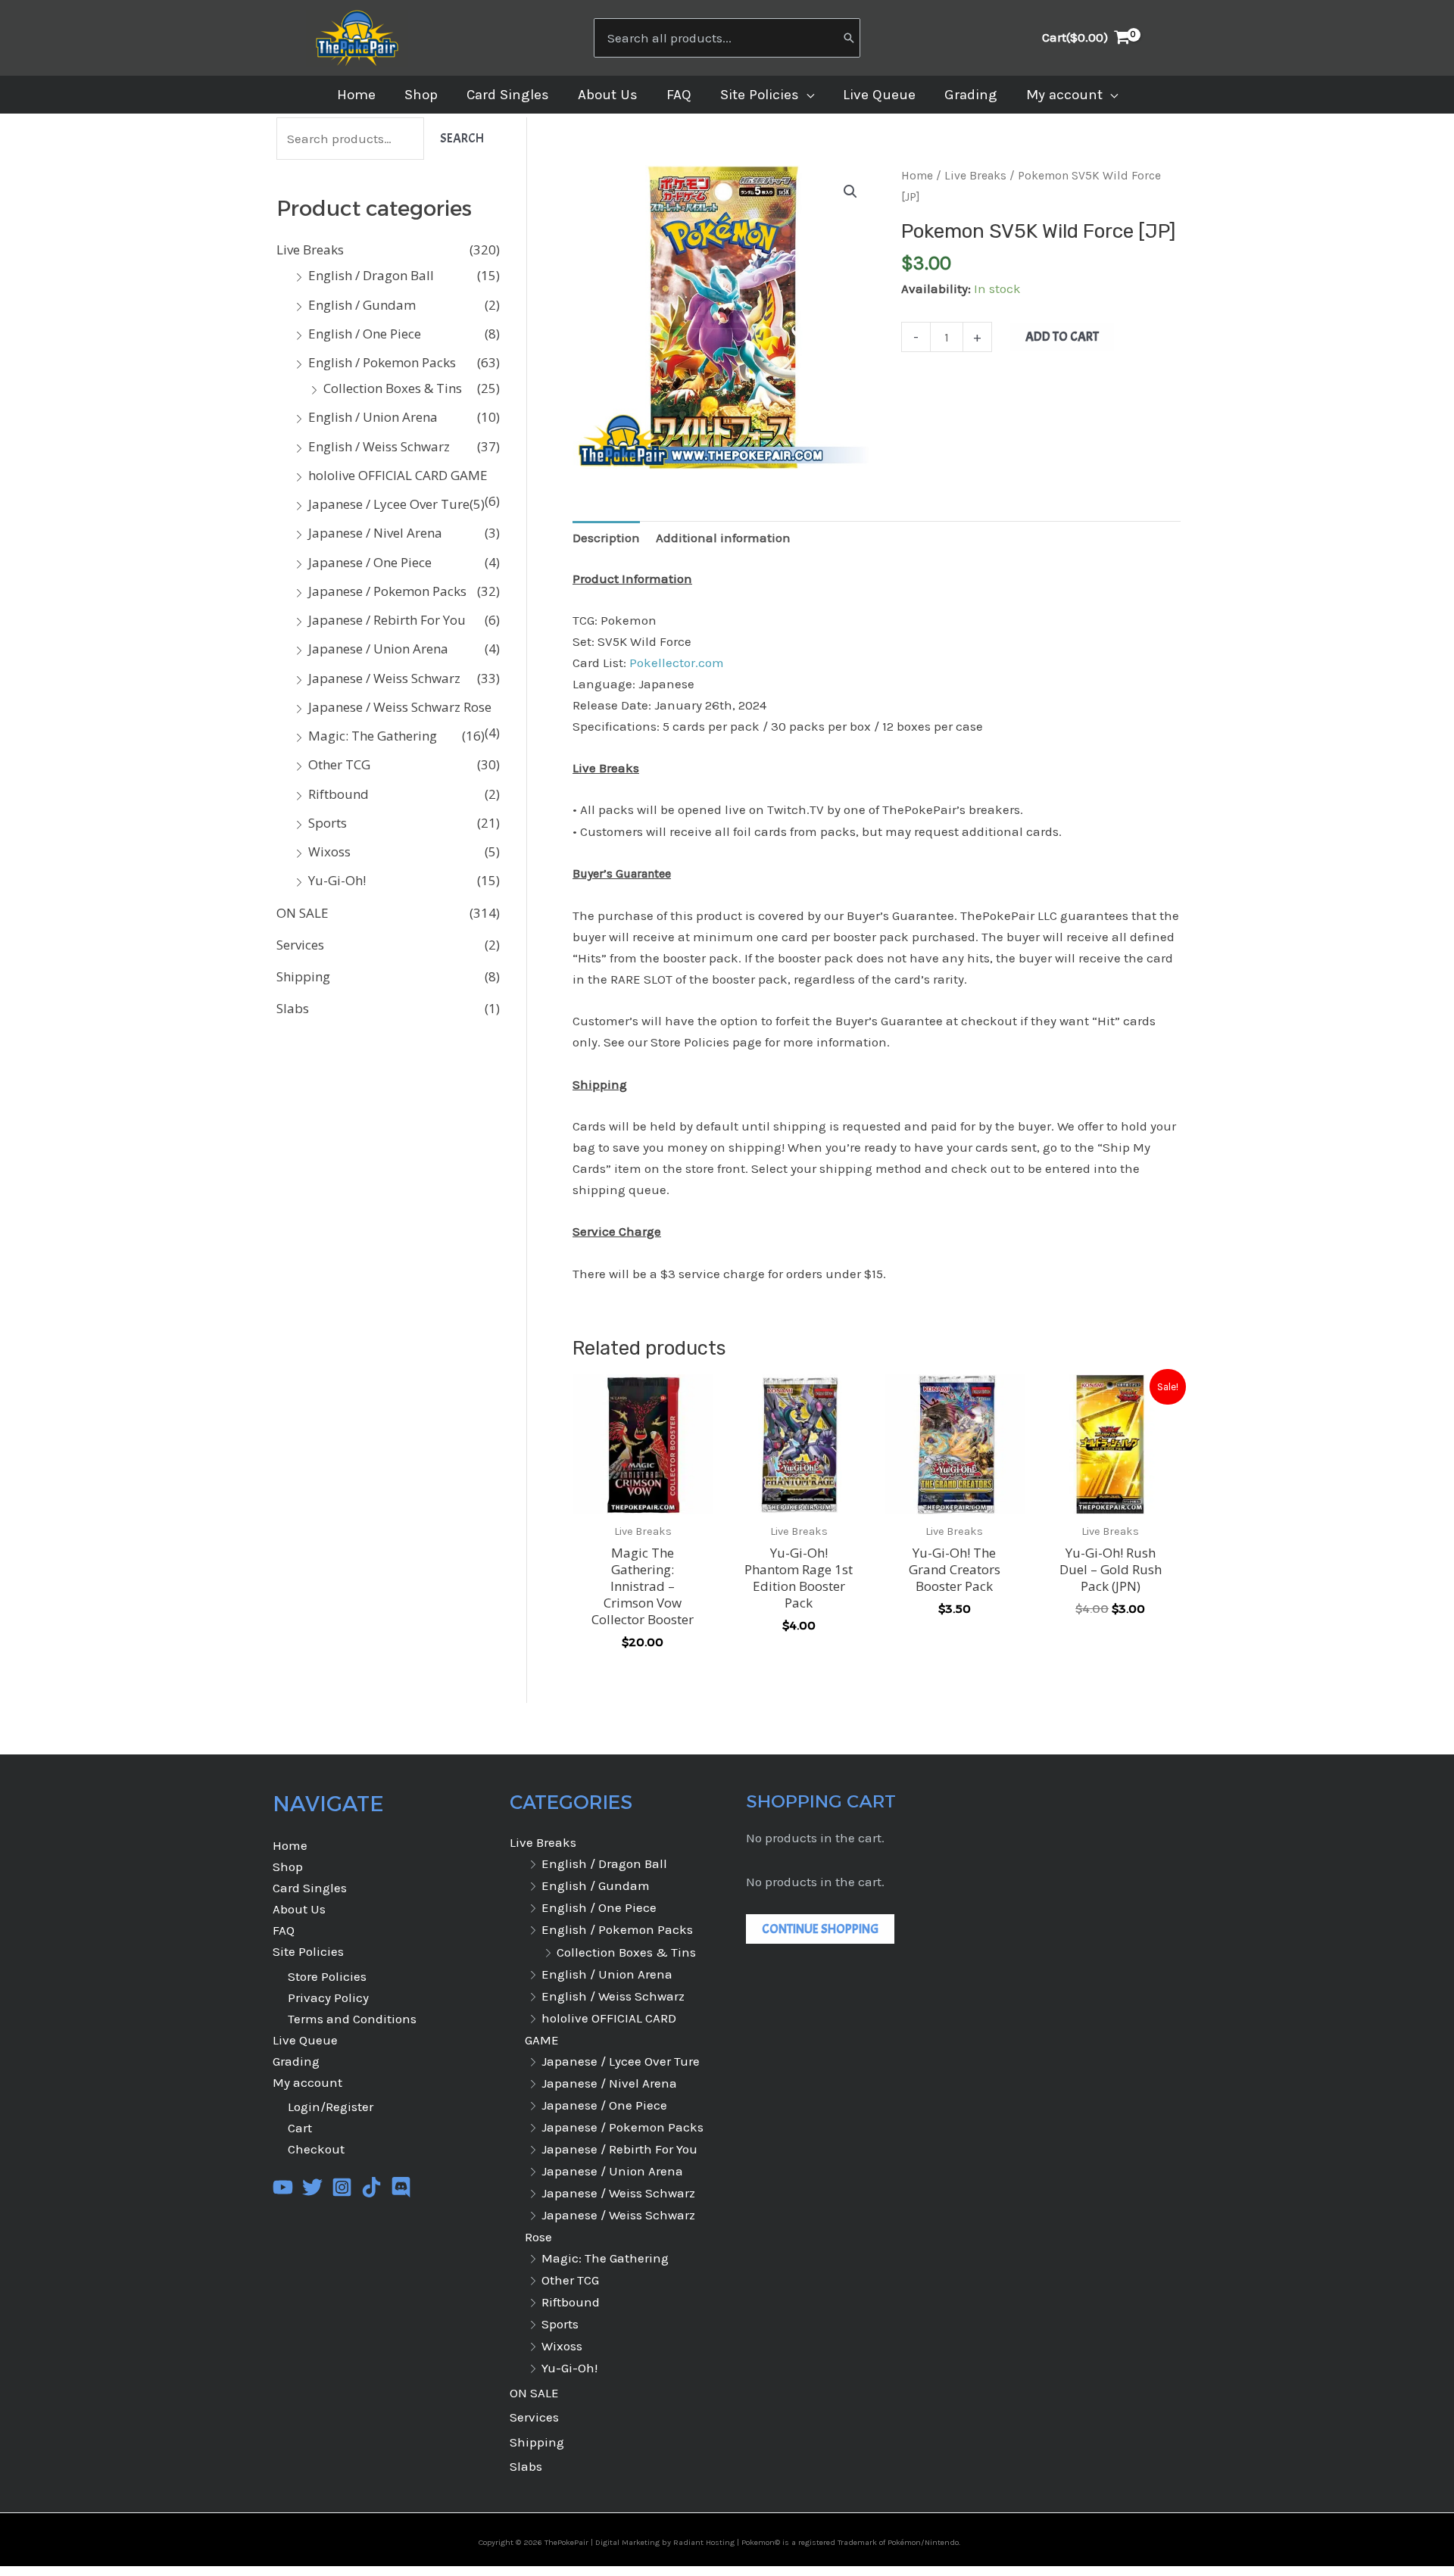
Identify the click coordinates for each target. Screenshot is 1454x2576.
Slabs (293, 1008)
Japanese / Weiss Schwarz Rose (400, 707)
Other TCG (339, 764)
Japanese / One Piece (370, 562)
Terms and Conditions (352, 2019)
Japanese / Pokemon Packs (387, 591)
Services (300, 945)
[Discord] (401, 2187)
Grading (296, 2061)
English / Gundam (362, 305)
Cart (300, 2128)
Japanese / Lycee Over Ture (389, 504)
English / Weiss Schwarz (379, 446)
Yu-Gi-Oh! (337, 880)
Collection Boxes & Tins (393, 388)
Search (462, 138)
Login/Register (331, 2107)
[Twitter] (312, 2187)
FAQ (284, 1930)
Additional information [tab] (723, 538)
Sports (328, 823)
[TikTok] (371, 2187)
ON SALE (303, 913)
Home (917, 176)
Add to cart (1062, 337)
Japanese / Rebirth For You (387, 620)
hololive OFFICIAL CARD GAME (398, 475)
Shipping (303, 976)
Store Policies (327, 1976)
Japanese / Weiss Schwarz (384, 678)
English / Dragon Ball (371, 275)
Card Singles (310, 1888)
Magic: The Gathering (373, 736)
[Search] (849, 38)
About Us (299, 1909)
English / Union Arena (373, 417)
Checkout (316, 2149)
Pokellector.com (675, 663)
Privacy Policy (328, 1997)
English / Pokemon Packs (382, 362)
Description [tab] (606, 538)
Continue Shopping (820, 1929)
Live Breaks (310, 249)
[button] (807, 95)
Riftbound (339, 794)
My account (307, 2082)
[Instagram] (342, 2187)
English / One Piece (365, 334)
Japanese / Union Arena (378, 649)
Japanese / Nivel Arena (375, 533)
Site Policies (308, 1951)
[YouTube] (283, 2187)
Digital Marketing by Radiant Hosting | (668, 2542)
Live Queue (305, 2040)
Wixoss (329, 851)
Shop (288, 1867)
